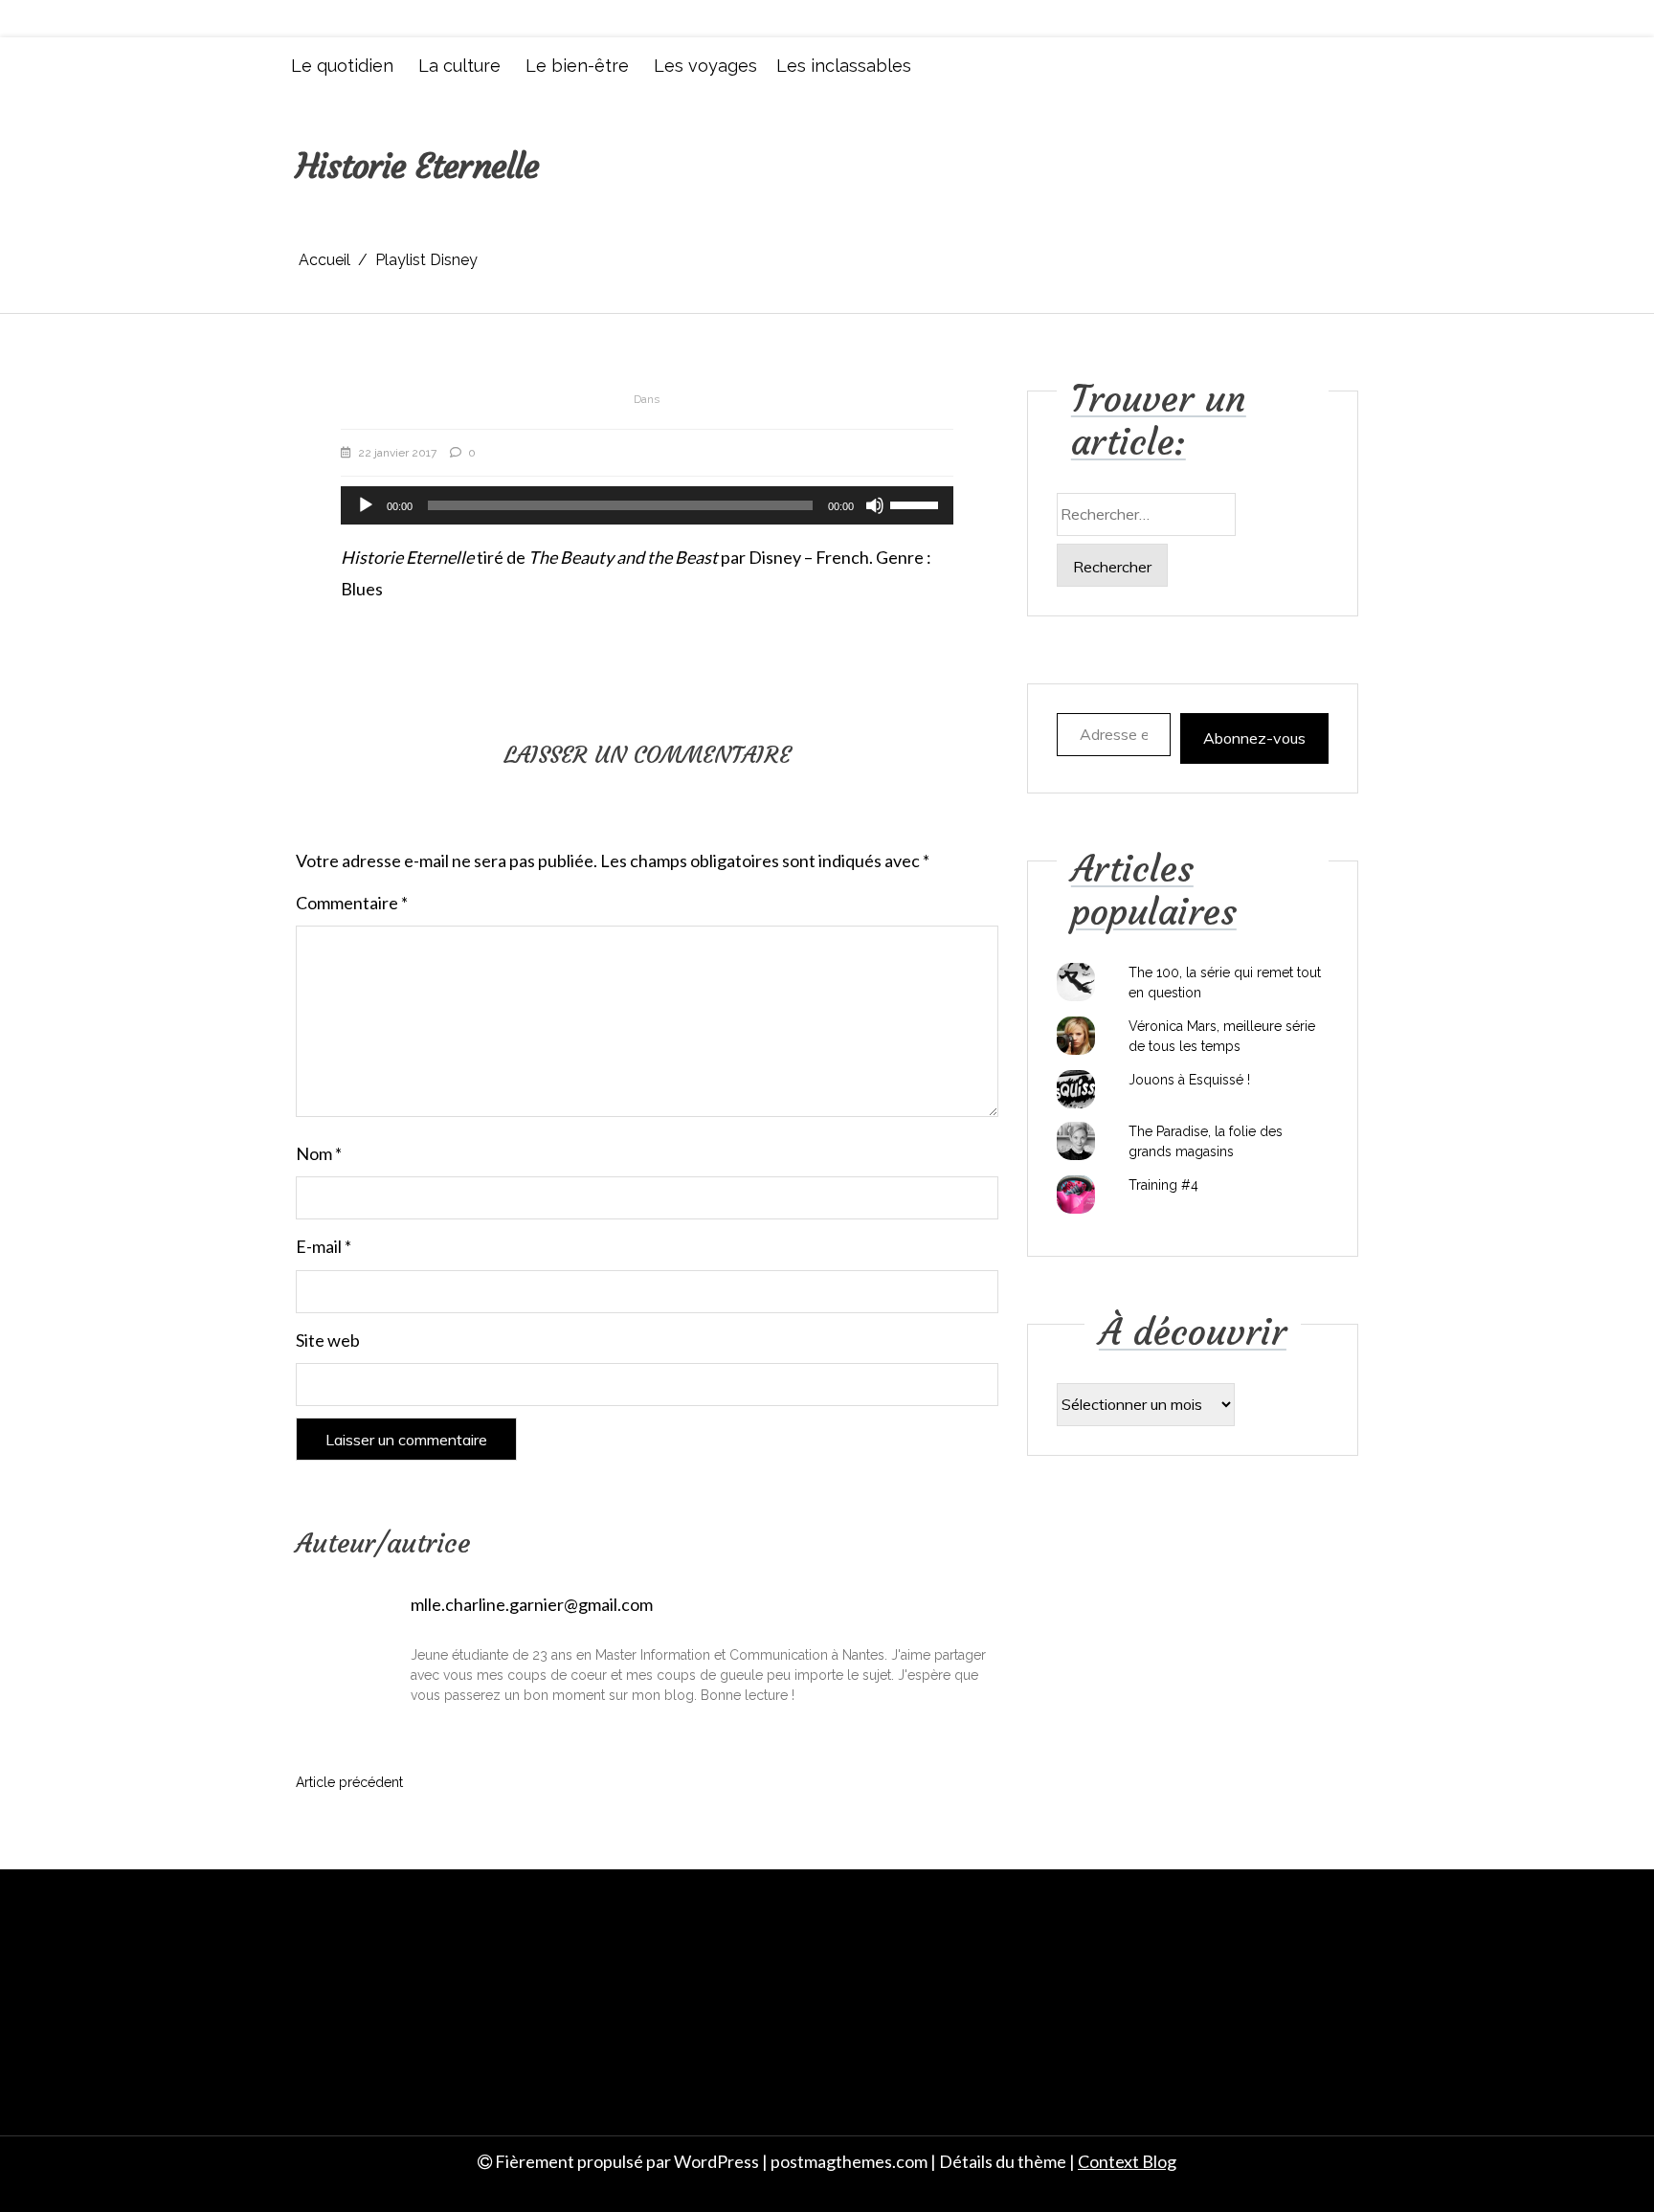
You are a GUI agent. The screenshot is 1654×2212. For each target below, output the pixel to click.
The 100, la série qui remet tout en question (1225, 983)
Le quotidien (342, 66)
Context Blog (1127, 2161)
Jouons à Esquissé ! (1189, 1080)
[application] (647, 505)
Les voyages (705, 66)
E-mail (324, 1246)
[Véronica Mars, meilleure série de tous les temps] (1076, 1036)
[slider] (917, 503)
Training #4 (1163, 1185)
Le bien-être (577, 66)
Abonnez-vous (1254, 738)
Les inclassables (844, 66)
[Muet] (875, 505)
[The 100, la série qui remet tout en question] (1076, 982)
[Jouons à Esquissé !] (1076, 1089)
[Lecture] (366, 505)
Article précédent (349, 1782)
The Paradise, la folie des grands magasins (1206, 1141)
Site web (328, 1340)
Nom (319, 1153)
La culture (459, 66)
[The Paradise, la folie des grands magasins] (1076, 1141)
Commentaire (352, 903)
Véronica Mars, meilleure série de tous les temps (1222, 1036)
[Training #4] (1076, 1195)
